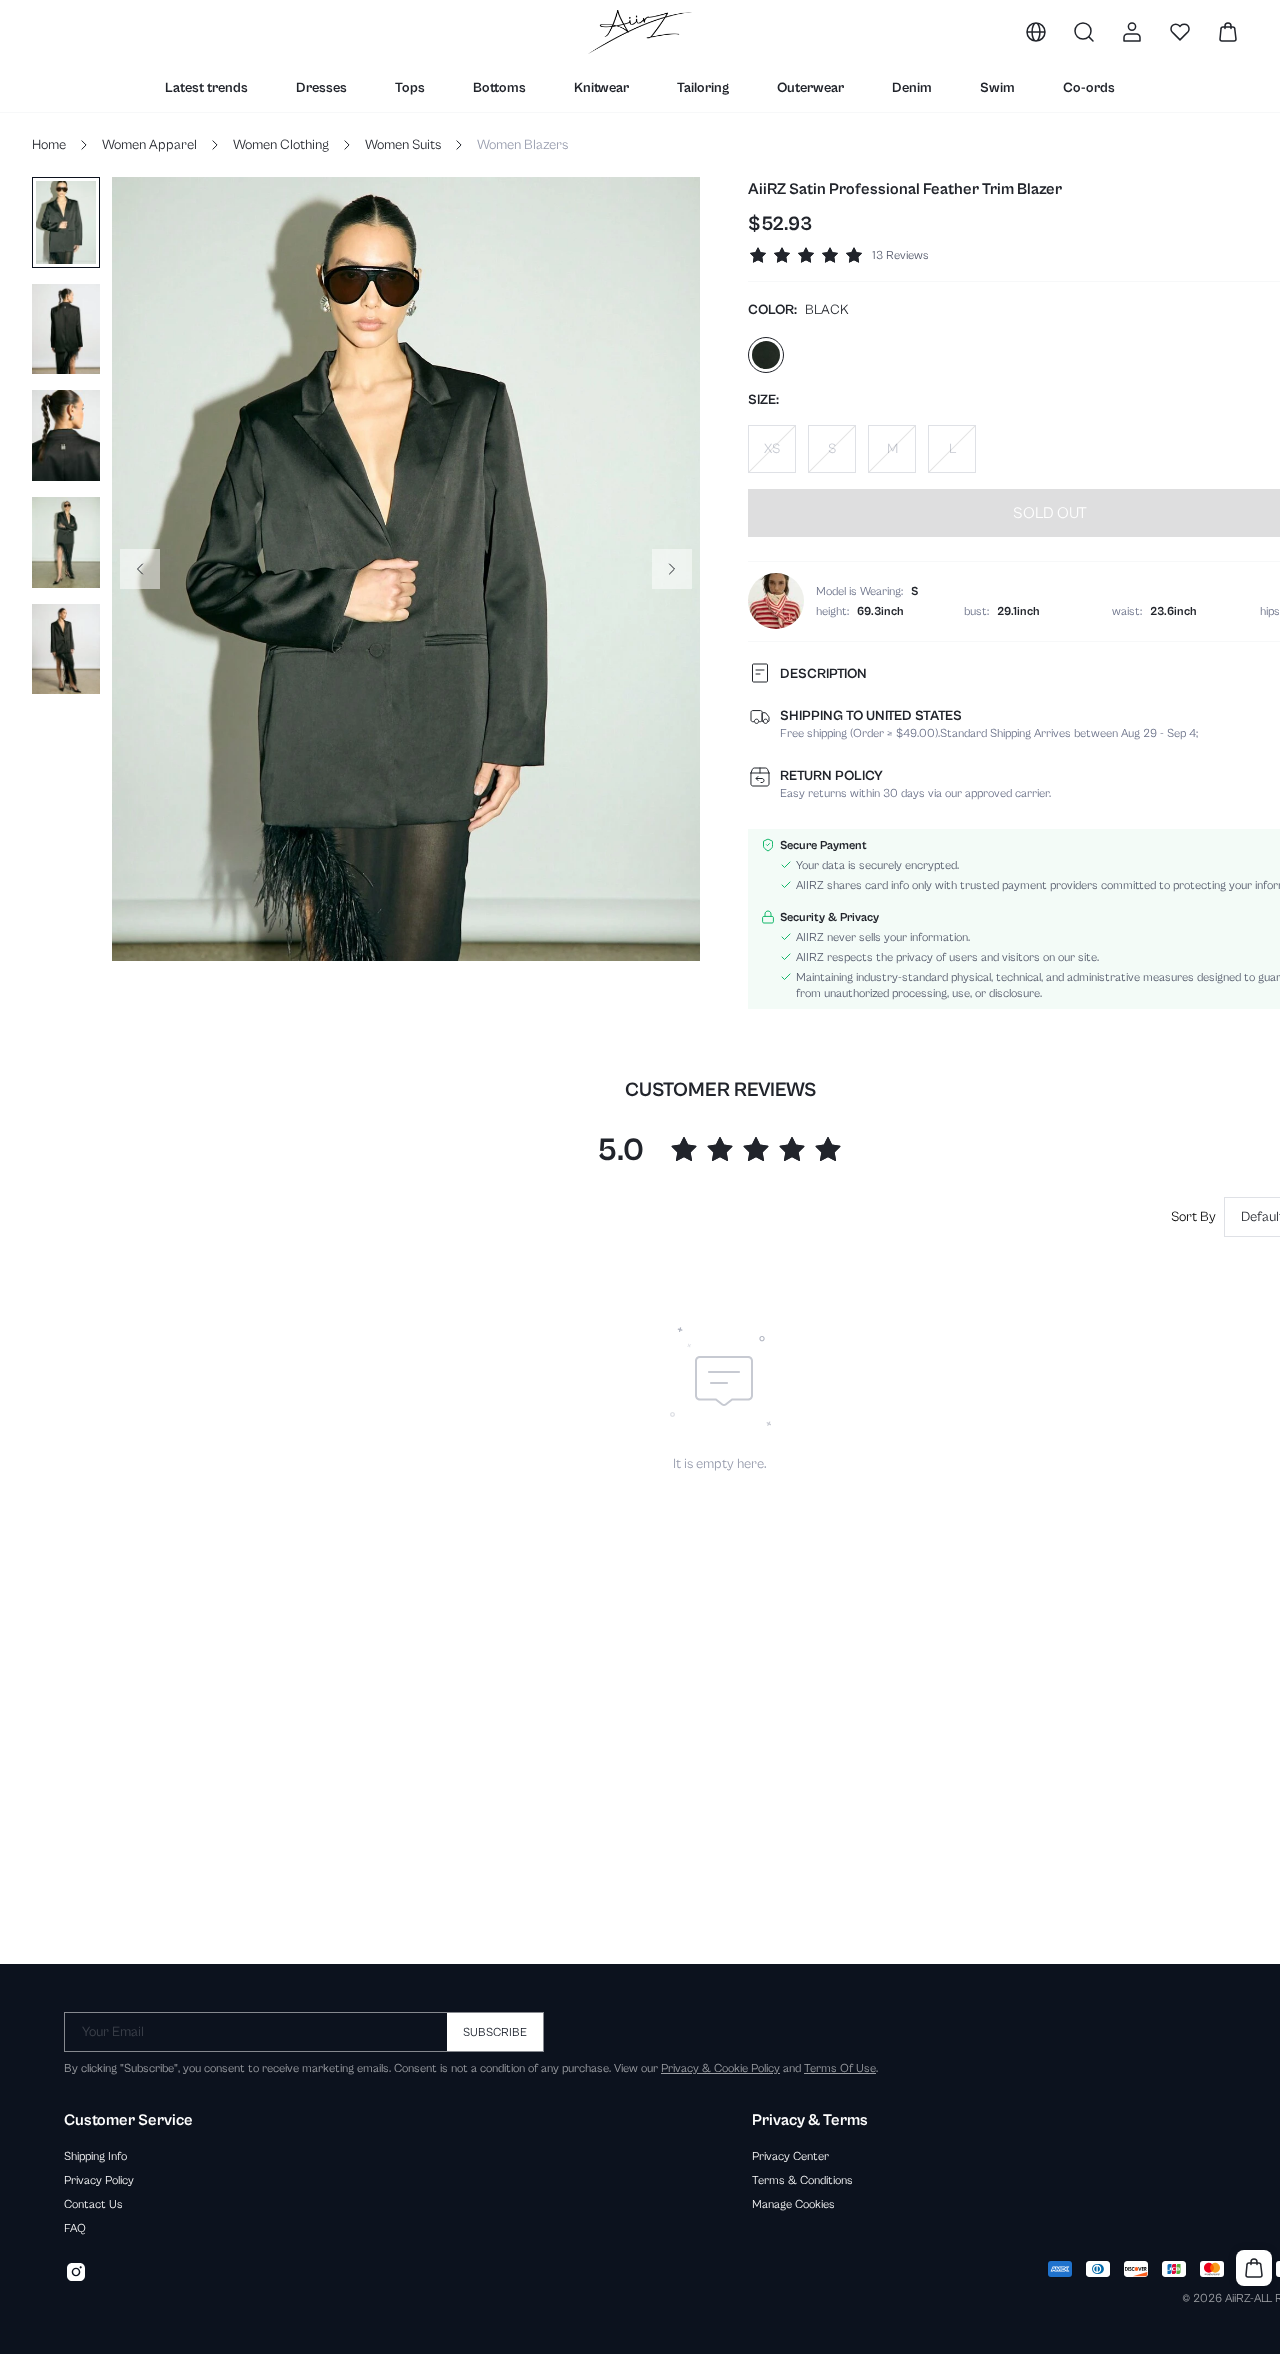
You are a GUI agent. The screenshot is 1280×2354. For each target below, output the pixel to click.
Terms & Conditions (802, 2180)
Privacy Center (790, 2156)
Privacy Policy (99, 2180)
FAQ (75, 2228)
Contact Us (93, 2204)
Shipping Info (95, 2156)
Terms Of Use (840, 2068)
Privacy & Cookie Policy (720, 2068)
